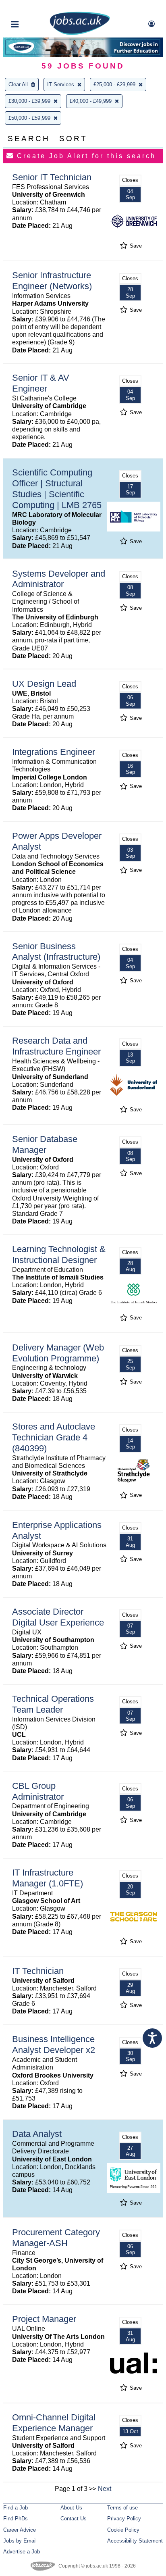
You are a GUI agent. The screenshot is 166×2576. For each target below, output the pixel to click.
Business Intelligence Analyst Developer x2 (54, 2045)
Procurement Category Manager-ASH (56, 2238)
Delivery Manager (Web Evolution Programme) (58, 1353)
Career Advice (20, 2530)
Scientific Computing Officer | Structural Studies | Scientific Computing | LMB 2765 (57, 489)
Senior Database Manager (45, 1144)
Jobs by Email (20, 2541)
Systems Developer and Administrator (59, 579)
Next (105, 2489)
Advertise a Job (22, 2552)
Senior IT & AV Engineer (41, 383)
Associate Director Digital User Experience (58, 1617)
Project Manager (44, 2319)
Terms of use (122, 2508)
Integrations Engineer (54, 752)
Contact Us (74, 2519)
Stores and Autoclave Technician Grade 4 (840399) (54, 1437)
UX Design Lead (44, 684)
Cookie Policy (123, 2530)
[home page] (80, 33)
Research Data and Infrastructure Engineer (56, 1046)
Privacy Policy (124, 2519)
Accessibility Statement (135, 2541)
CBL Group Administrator (38, 1791)
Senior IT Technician (52, 177)
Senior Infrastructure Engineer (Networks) (52, 281)
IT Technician (38, 1971)
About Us (71, 2508)
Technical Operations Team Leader (53, 1704)
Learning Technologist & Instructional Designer (59, 1255)
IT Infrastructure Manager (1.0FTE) (48, 1878)
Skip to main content (32, 7)
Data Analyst (37, 2134)
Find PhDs (16, 2519)
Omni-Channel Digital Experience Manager (54, 2423)
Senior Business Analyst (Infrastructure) (56, 952)
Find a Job (16, 2508)
